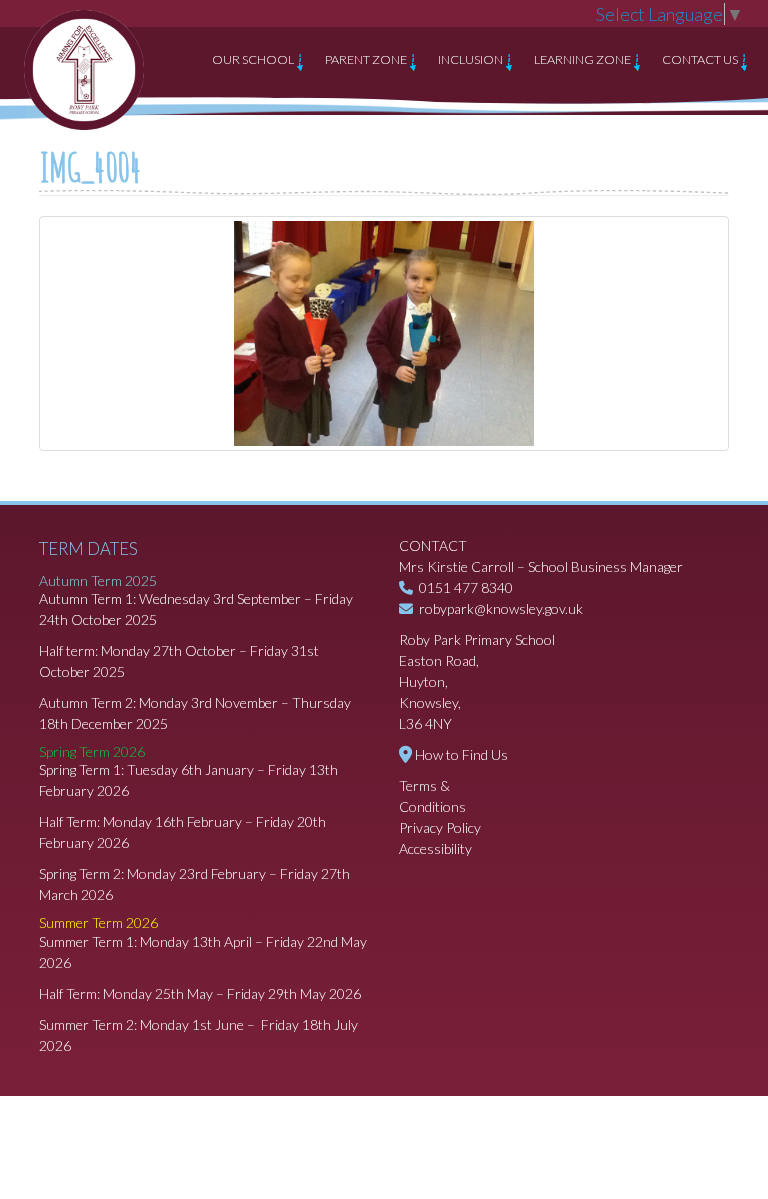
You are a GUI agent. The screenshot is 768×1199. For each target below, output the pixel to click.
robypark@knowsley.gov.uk (501, 608)
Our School (254, 59)
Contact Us (701, 59)
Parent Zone (367, 59)
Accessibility (435, 848)
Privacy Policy (440, 827)
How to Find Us (461, 754)
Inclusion (471, 59)
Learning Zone (583, 59)
